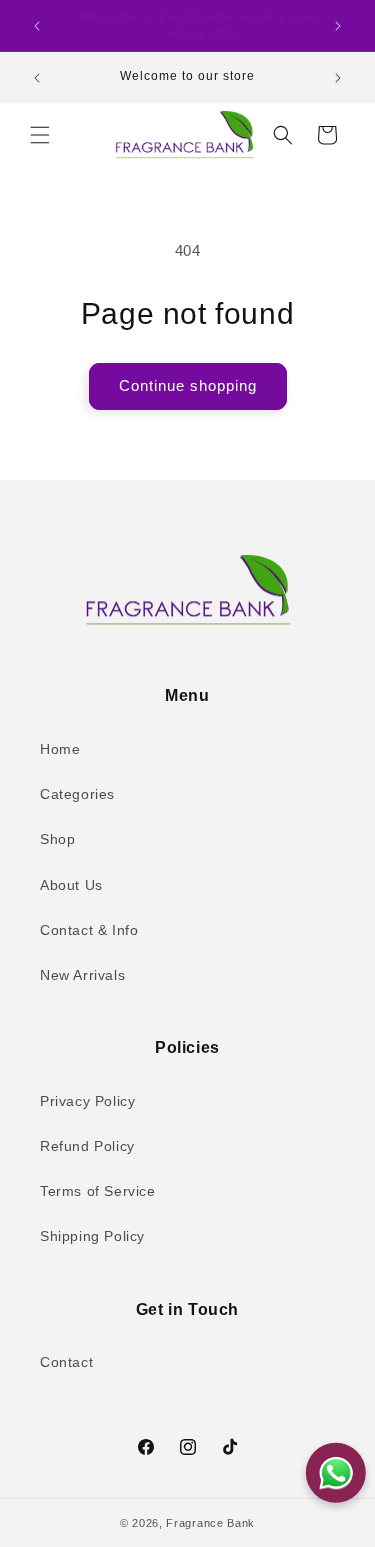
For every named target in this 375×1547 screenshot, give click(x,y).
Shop (57, 839)
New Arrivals (82, 975)
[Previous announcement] (37, 26)
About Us (71, 885)
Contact (66, 1362)
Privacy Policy (87, 1101)
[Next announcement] (338, 26)
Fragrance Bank (210, 1523)
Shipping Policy (92, 1236)
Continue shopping (188, 385)
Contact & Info (89, 930)
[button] (40, 135)
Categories (77, 794)
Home (60, 749)
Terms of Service (98, 1191)
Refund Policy (87, 1146)
